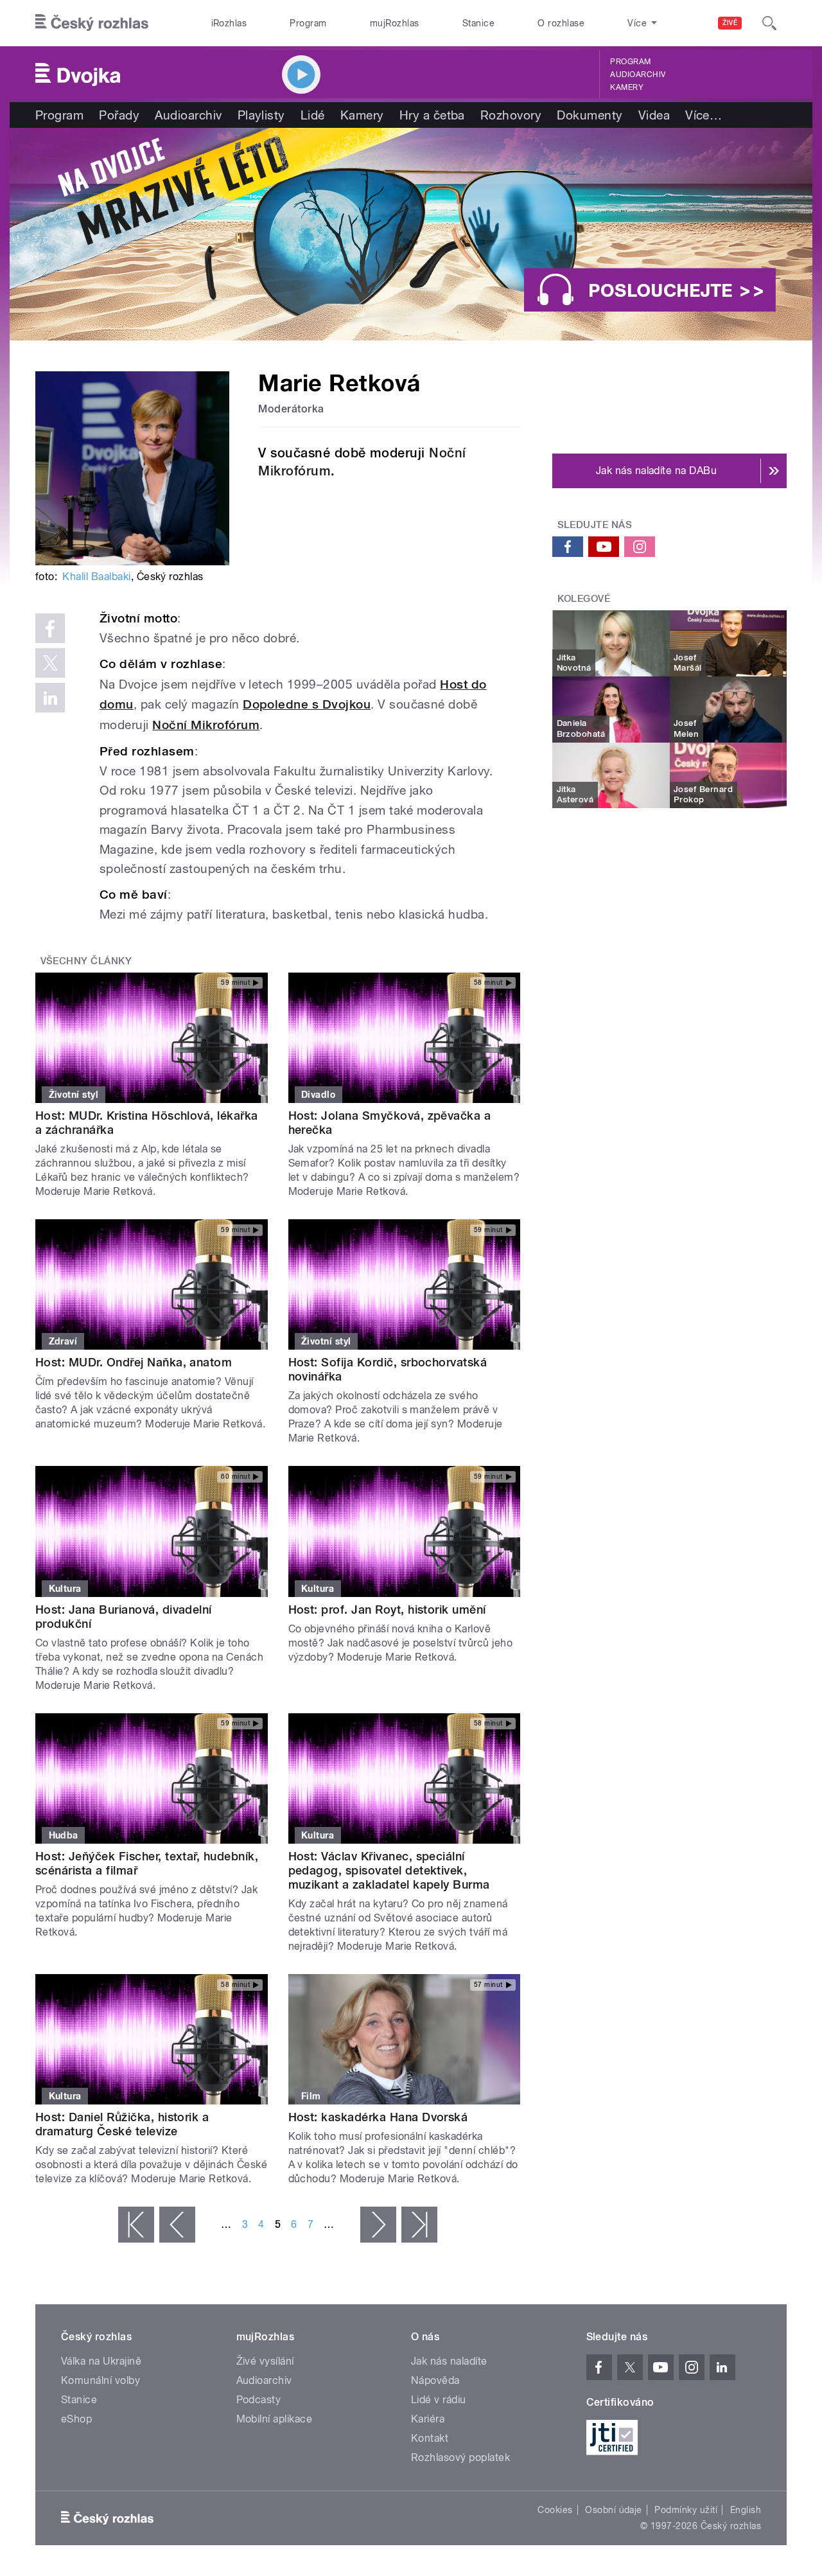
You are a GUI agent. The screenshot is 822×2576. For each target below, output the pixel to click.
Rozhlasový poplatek (460, 2457)
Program (308, 23)
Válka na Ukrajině (101, 2361)
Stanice (478, 23)
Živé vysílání (265, 2361)
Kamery (627, 87)
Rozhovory (511, 115)
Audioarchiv (638, 75)
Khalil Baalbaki (96, 577)
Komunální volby (101, 2380)
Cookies (555, 2510)
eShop (76, 2419)
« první (136, 2225)
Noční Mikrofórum (206, 725)
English (746, 2510)
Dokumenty (590, 115)
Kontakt (430, 2438)
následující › (378, 2225)
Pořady (119, 115)
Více (704, 115)
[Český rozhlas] (92, 23)
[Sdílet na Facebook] (50, 628)
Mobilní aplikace (275, 2419)
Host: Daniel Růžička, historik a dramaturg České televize (122, 2124)
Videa (654, 115)
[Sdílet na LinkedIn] (50, 698)
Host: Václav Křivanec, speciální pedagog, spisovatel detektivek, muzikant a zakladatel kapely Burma (389, 1870)
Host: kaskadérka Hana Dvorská (378, 2117)
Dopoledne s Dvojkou (307, 704)
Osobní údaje (614, 2510)
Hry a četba (432, 115)
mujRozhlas (395, 23)
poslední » (419, 2225)
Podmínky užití (686, 2510)
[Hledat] (769, 23)
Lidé (313, 115)
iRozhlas (229, 23)
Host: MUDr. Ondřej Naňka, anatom (134, 1362)
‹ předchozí (177, 2225)
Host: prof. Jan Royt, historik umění (387, 1610)
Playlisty (261, 115)
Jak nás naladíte (449, 2361)
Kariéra (428, 2419)
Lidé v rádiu (439, 2400)
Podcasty (259, 2400)
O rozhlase (561, 23)
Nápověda (435, 2380)
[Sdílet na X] (50, 663)
